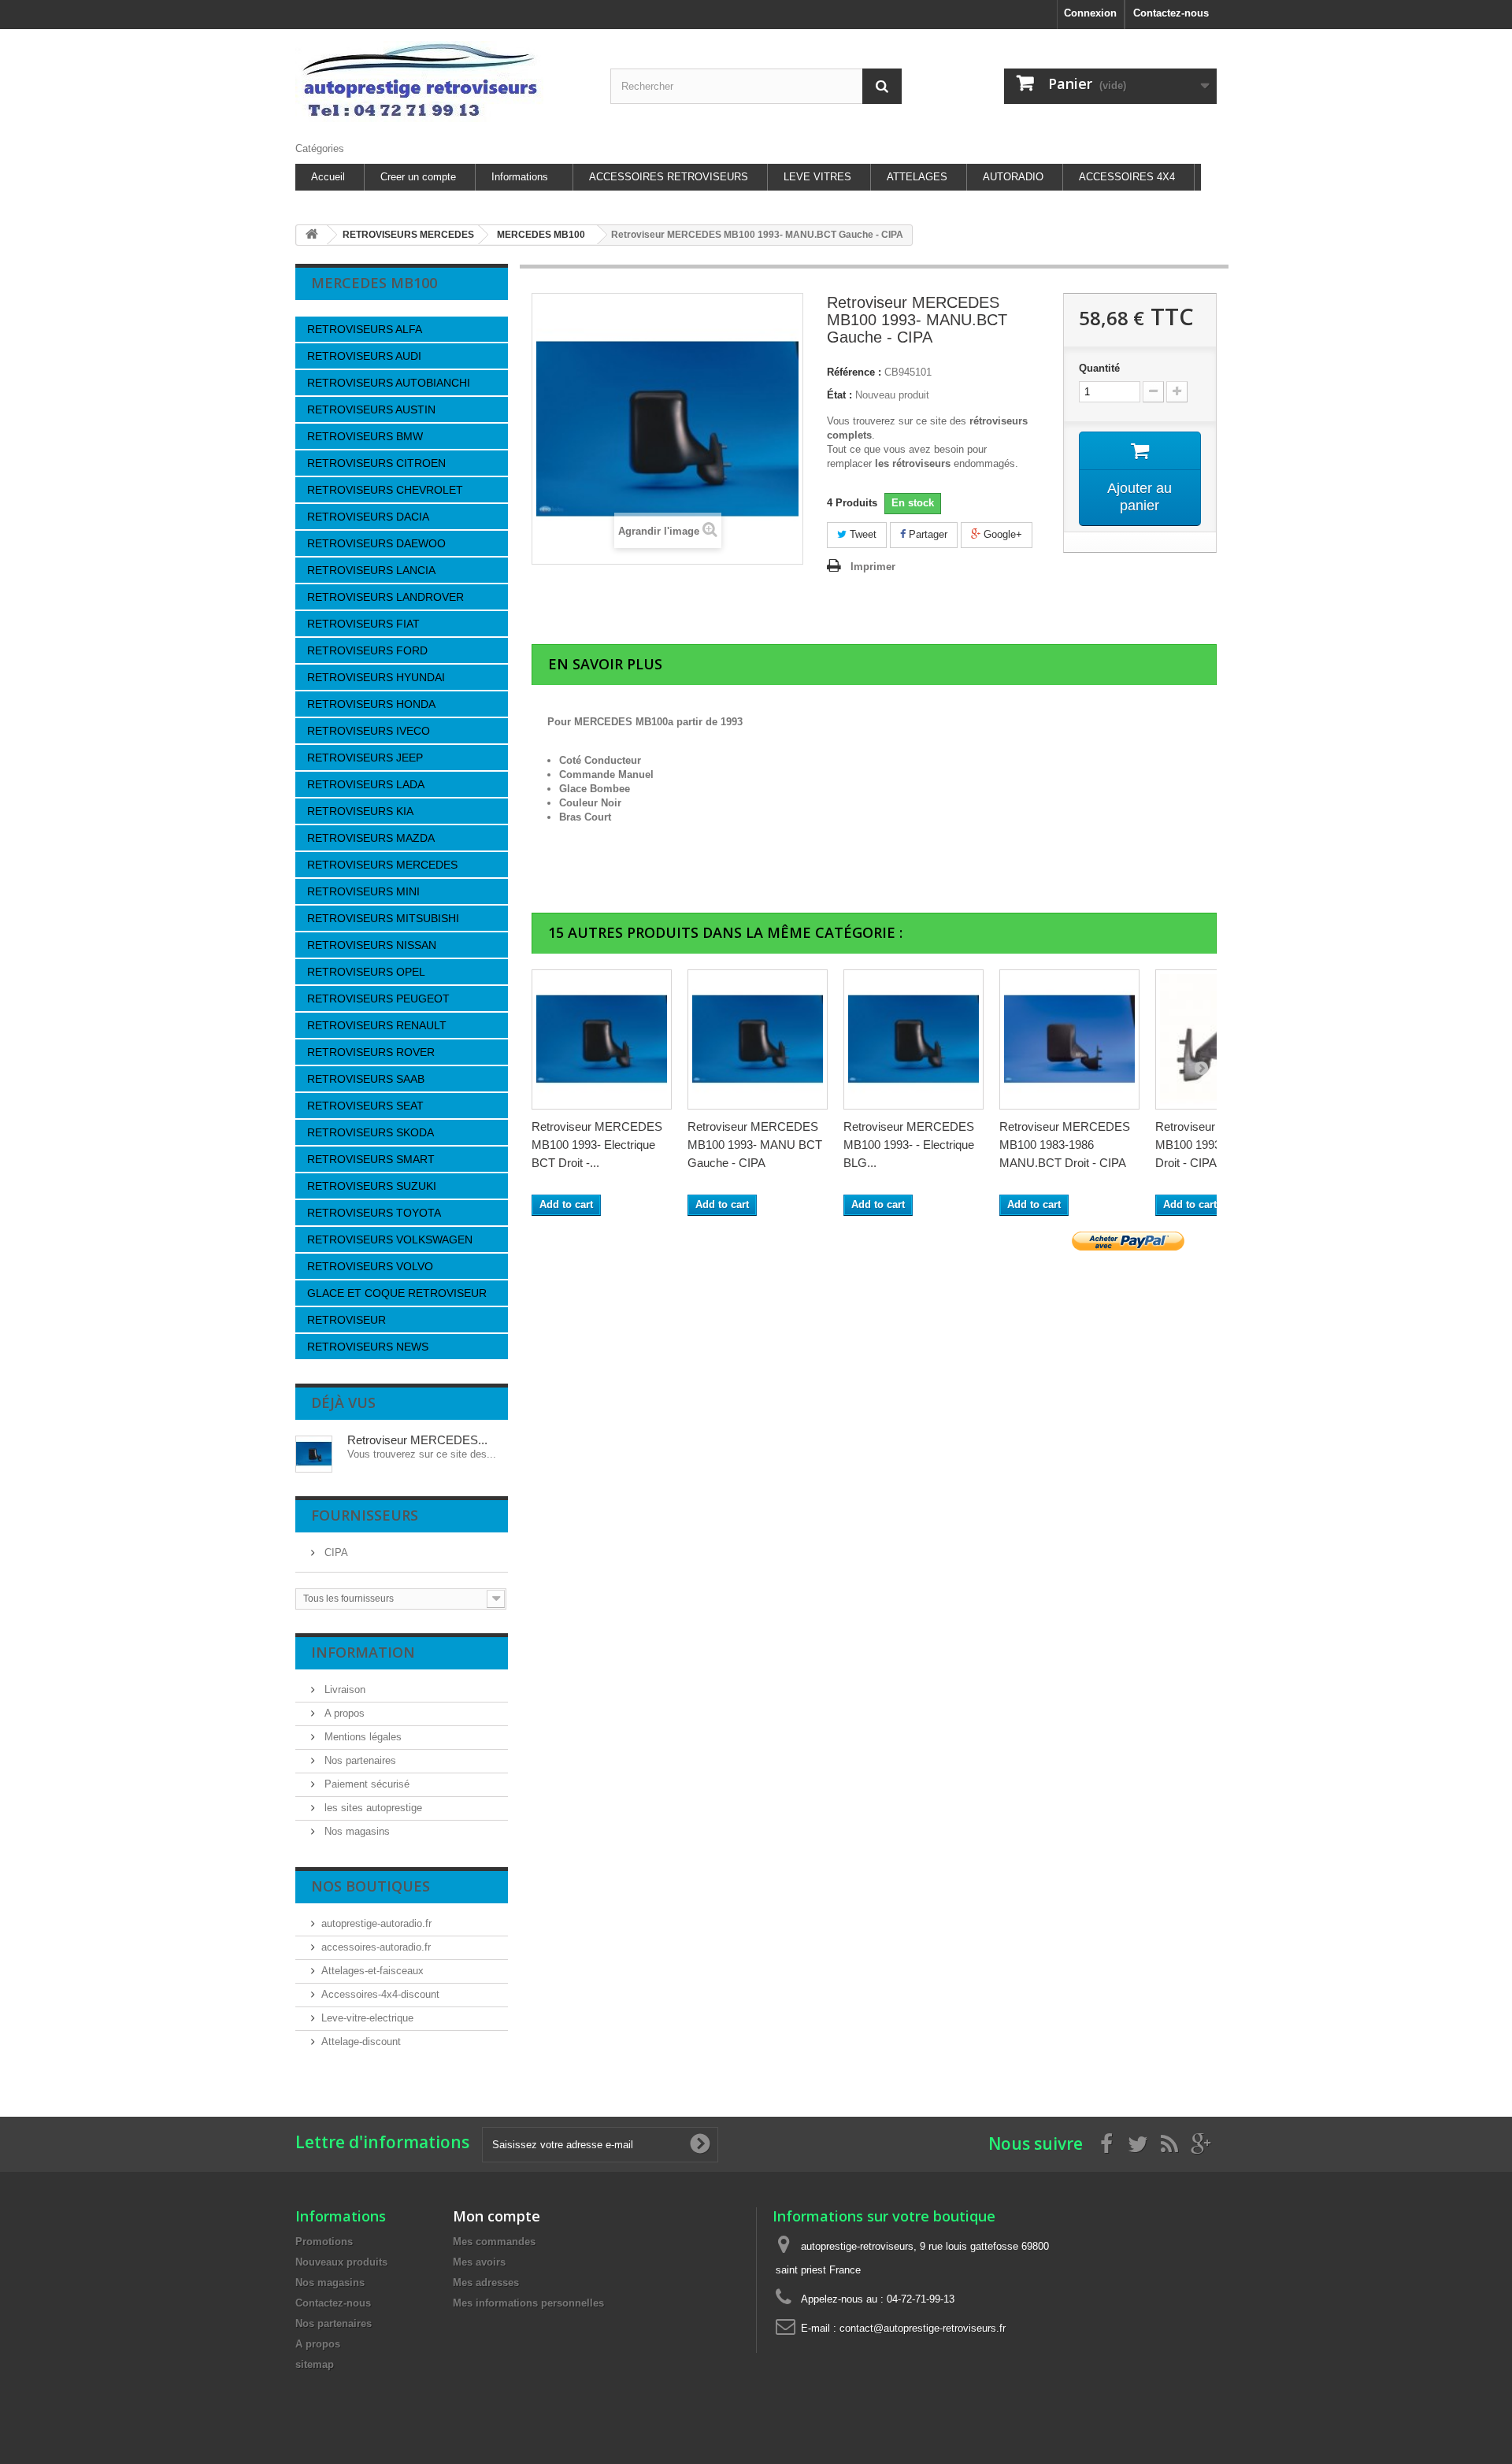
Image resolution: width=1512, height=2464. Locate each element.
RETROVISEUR (346, 1320)
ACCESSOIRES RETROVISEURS (669, 177)
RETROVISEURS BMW (365, 436)
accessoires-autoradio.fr (376, 1947)
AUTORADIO (1013, 177)
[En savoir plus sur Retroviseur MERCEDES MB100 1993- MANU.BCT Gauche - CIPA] (314, 1454)
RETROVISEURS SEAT (365, 1106)
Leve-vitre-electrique (367, 2018)
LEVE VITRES (817, 177)
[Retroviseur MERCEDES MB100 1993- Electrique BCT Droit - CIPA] (602, 1039)
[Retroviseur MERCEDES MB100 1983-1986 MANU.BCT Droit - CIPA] (1069, 1039)
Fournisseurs (365, 1515)
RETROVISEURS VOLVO (370, 1266)
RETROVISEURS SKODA (371, 1132)
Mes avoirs (479, 2262)
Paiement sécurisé (365, 1784)
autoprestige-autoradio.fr (376, 1923)
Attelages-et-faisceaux (372, 1971)
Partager (926, 534)
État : (839, 395)
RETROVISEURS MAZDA (371, 838)
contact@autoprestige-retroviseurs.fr (923, 2328)
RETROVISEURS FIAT (363, 624)
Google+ (1001, 534)
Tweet (862, 534)
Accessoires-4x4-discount (380, 1994)
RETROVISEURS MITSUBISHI (383, 918)
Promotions (324, 2242)
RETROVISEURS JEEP (365, 758)
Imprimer (873, 567)
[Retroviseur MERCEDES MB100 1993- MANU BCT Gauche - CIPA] (758, 1039)
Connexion (1090, 13)
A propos (343, 1713)
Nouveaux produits (341, 2262)
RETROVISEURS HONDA (371, 704)
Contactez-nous (1171, 13)
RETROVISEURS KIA (360, 811)
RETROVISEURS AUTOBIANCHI (389, 383)
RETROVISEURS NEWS (368, 1347)
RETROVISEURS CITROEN (376, 463)
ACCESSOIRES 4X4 (1127, 177)
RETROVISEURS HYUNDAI (376, 677)
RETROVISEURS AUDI (364, 356)
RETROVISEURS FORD (367, 650)
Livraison (343, 1690)
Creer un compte (418, 177)
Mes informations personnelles (528, 2303)
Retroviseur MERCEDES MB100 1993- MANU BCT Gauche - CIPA (755, 1145)
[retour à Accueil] (312, 235)
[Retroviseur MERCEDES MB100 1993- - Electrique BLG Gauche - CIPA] (913, 1039)
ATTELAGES (917, 177)
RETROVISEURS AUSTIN (371, 409)
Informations (520, 177)
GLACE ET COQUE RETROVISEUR (397, 1293)
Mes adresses (486, 2282)
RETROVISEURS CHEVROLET (385, 490)
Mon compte (497, 2216)
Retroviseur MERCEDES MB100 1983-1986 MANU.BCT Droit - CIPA (1065, 1145)
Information (363, 1652)
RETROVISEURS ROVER (371, 1052)
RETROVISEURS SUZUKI (372, 1186)
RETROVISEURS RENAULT (377, 1025)
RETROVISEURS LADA (366, 784)
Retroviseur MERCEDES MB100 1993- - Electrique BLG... (909, 1145)
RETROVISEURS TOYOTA (374, 1213)
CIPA (335, 1553)
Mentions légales (361, 1737)
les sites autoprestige (372, 1808)
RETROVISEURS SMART (371, 1159)
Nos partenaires (359, 1760)
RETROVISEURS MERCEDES (382, 865)
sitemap (315, 2364)
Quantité (1099, 368)
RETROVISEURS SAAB (366, 1079)
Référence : (854, 372)
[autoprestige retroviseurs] (441, 82)
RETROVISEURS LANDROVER (385, 597)
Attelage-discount (361, 2042)
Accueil (328, 177)
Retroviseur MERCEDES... (417, 1440)
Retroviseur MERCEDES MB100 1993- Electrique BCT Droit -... (597, 1145)
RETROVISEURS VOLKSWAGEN (390, 1239)
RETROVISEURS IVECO (369, 731)
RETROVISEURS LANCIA (371, 570)
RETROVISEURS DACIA (368, 517)
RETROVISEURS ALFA (365, 329)
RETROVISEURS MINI (363, 891)
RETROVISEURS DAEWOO (376, 543)
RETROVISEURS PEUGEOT (378, 999)
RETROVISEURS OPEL (366, 972)
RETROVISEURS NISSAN (372, 945)
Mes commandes (494, 2242)
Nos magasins (356, 1831)
